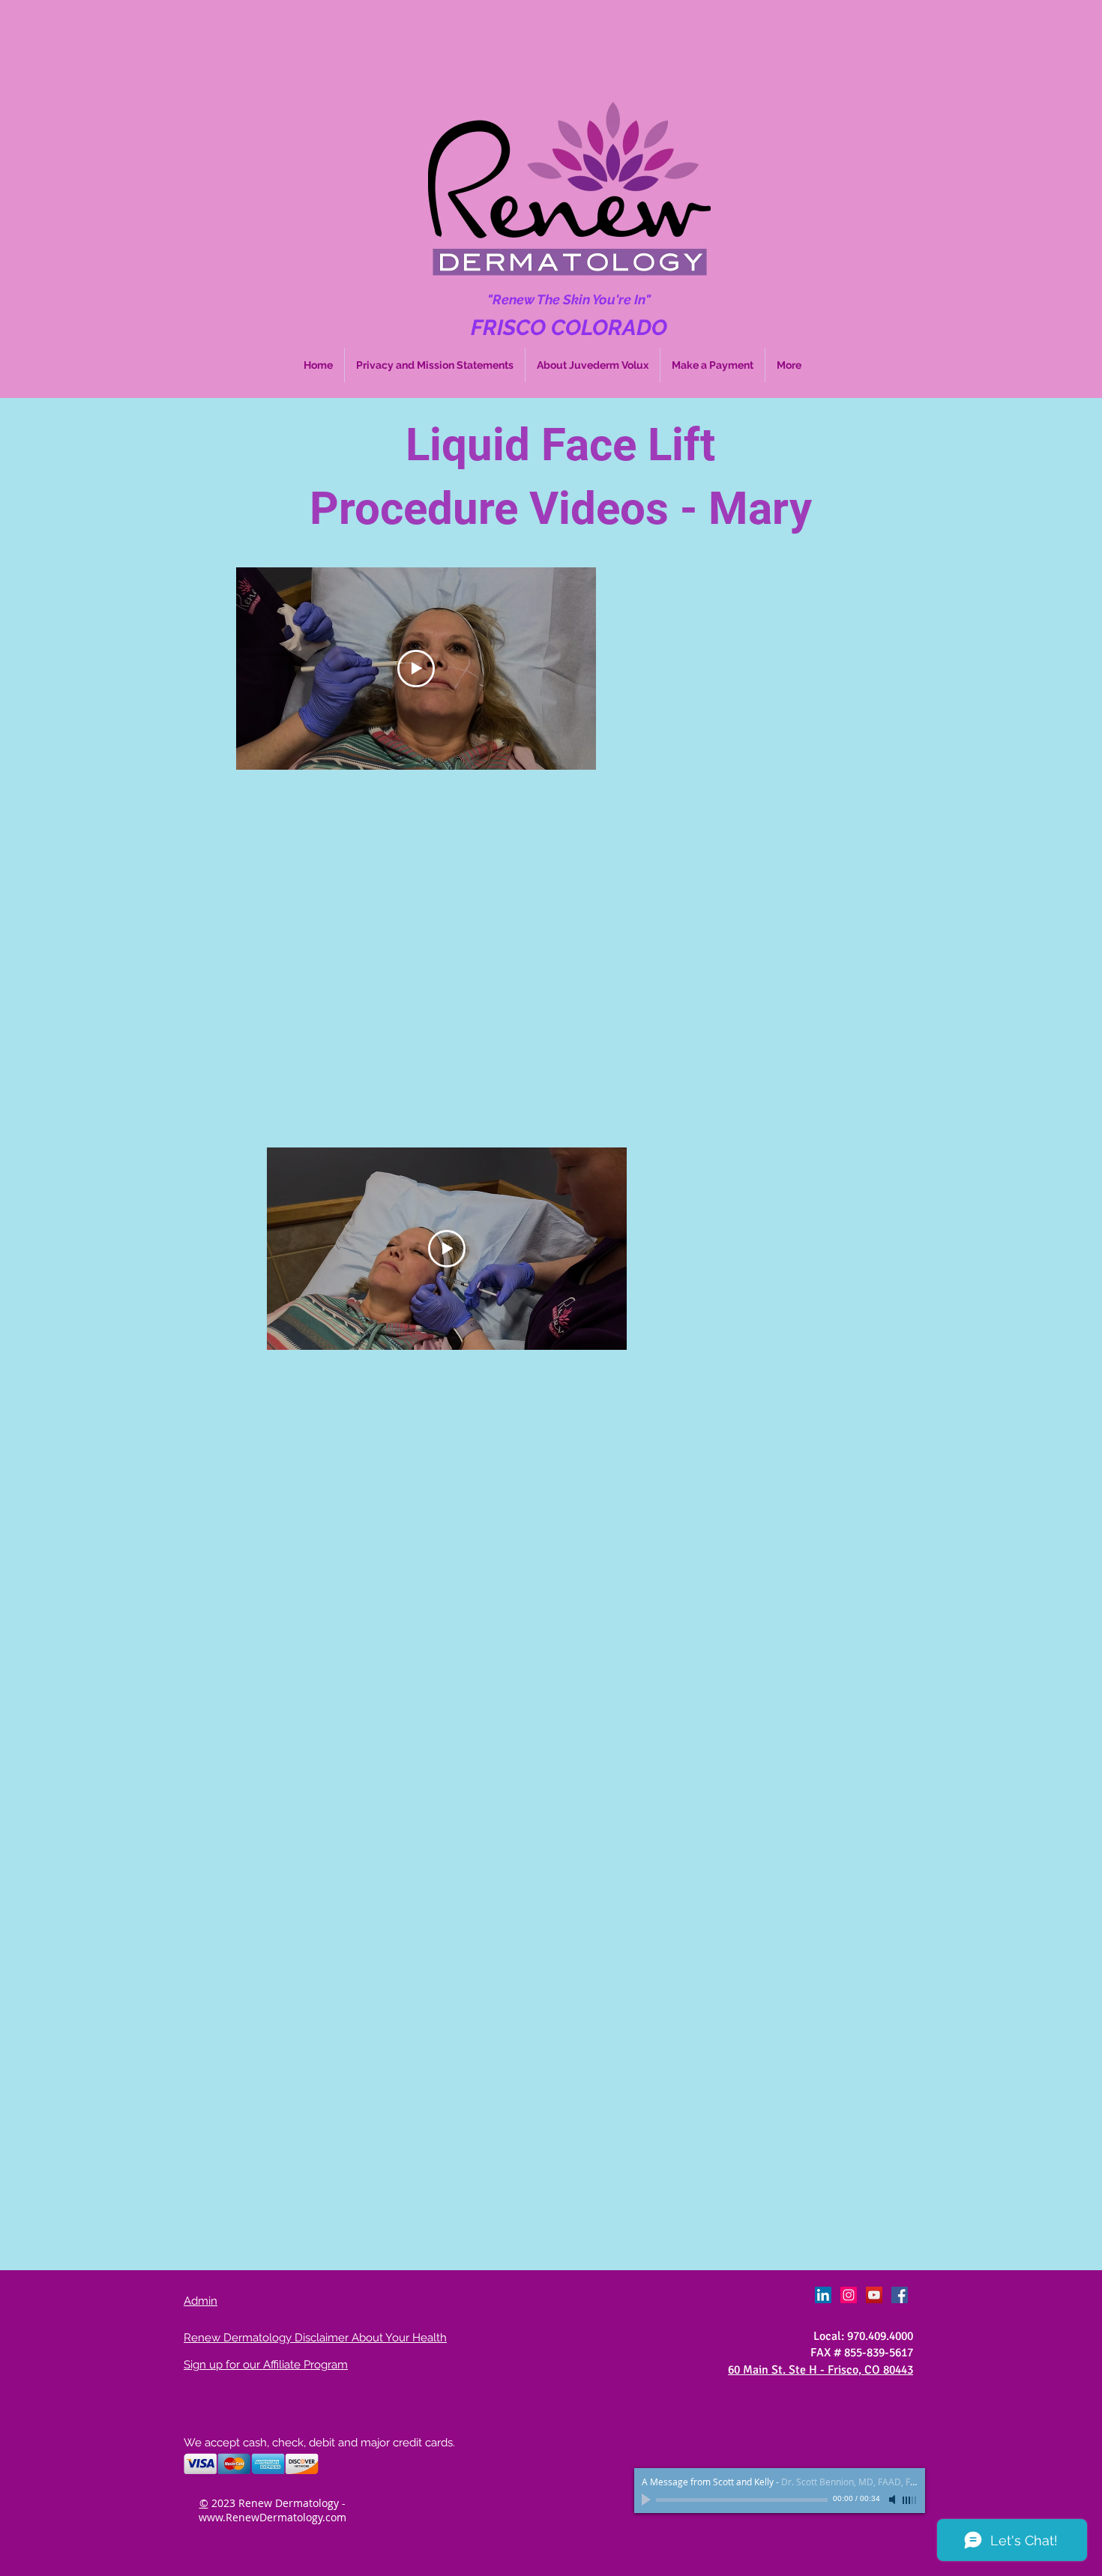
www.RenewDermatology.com (273, 2517)
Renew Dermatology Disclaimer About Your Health (315, 2338)
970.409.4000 (880, 2336)
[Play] (648, 2500)
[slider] (910, 2500)
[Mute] (894, 2500)
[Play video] (416, 669)
